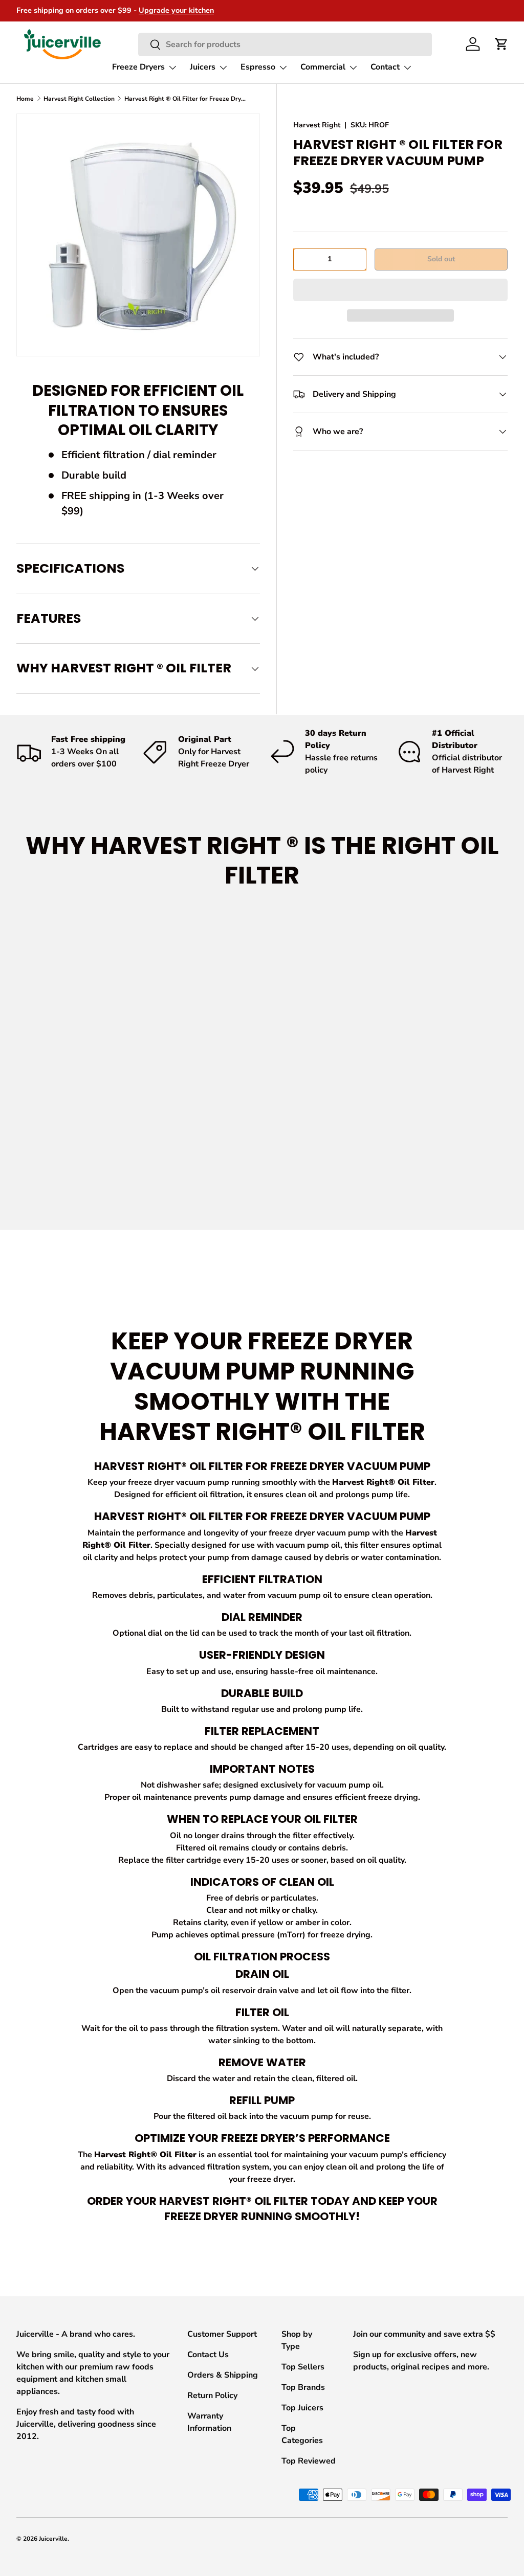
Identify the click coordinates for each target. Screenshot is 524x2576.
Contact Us (208, 2355)
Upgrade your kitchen (176, 10)
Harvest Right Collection (79, 99)
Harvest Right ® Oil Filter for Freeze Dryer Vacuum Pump (186, 99)
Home (25, 99)
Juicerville (53, 2539)
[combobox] (285, 44)
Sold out (441, 259)
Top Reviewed (309, 2461)
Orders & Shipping (223, 2375)
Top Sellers (303, 2367)
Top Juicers (302, 2408)
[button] (400, 290)
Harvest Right (317, 125)
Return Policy (212, 2396)
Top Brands (303, 2387)
